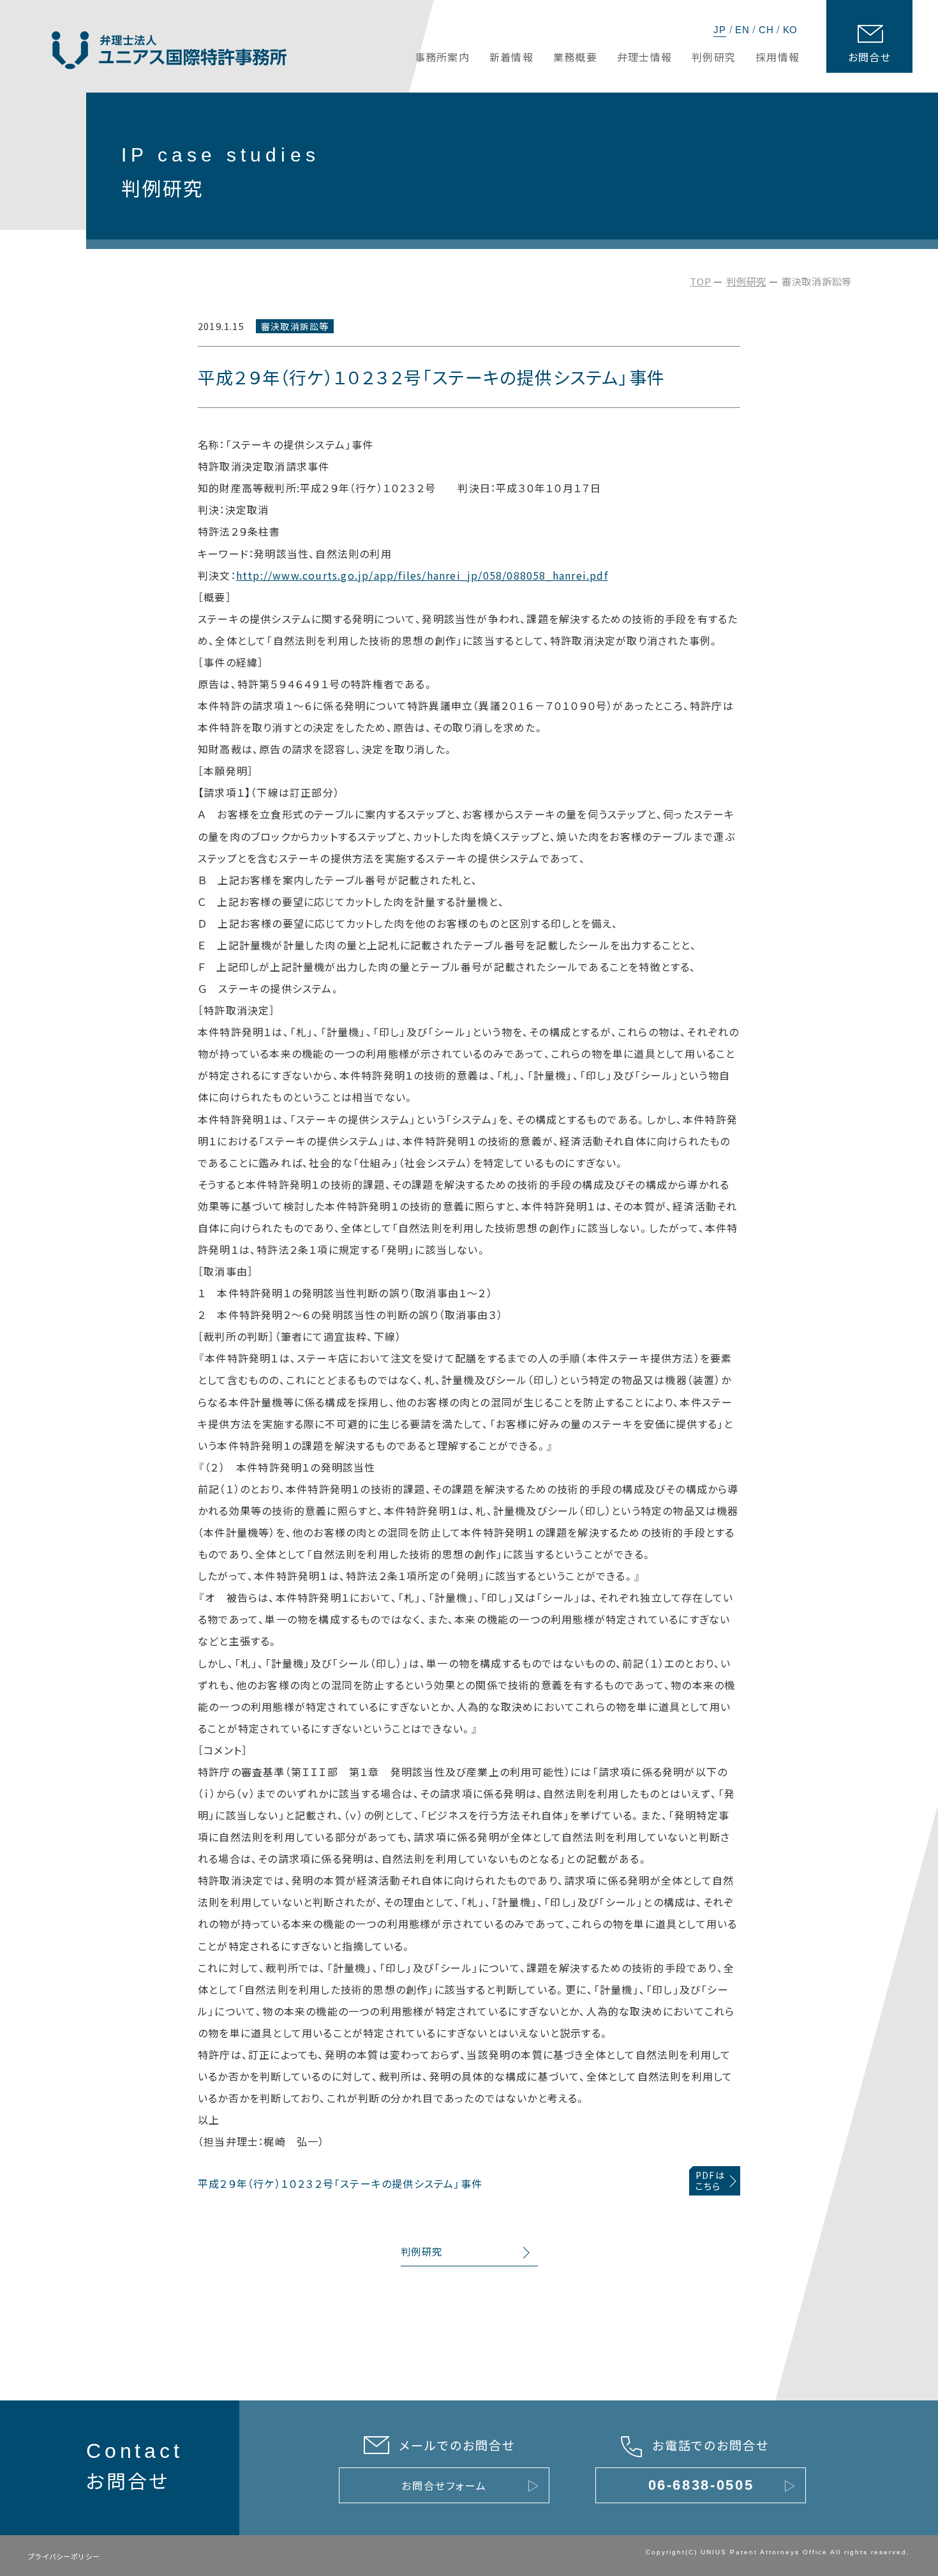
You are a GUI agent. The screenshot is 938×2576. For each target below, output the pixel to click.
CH (766, 30)
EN (742, 30)
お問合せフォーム (444, 2485)
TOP (700, 281)
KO (791, 30)
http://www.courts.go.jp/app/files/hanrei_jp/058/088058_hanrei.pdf (422, 575)
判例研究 (746, 281)
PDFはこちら (710, 2181)
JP (720, 30)
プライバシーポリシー (64, 2556)
